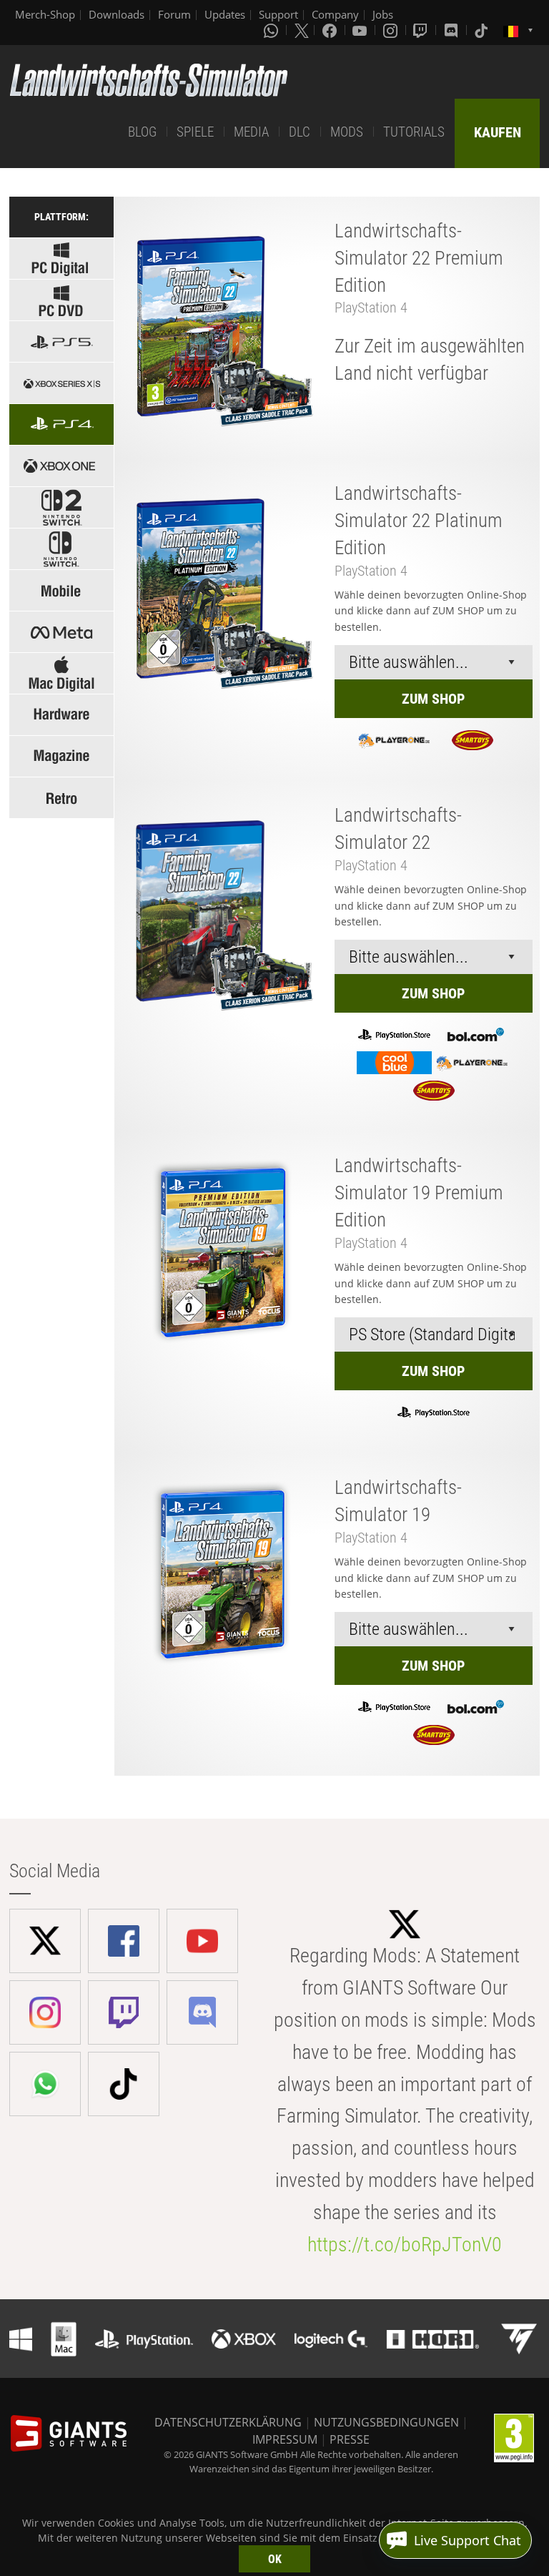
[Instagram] (392, 30)
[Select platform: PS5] (61, 341)
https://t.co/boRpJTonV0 (405, 2245)
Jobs (383, 14)
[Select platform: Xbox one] (61, 466)
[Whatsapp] (272, 30)
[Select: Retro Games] (61, 798)
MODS (347, 132)
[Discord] (452, 30)
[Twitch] (422, 30)
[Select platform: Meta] (61, 632)
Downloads (117, 14)
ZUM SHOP (433, 699)
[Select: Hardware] (61, 715)
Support (278, 14)
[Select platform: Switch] (61, 549)
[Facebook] (331, 30)
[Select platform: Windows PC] (61, 300)
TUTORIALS (414, 132)
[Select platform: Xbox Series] (61, 383)
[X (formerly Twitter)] (302, 30)
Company (335, 14)
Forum (174, 14)
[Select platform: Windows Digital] (61, 259)
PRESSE (350, 2439)
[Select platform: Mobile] (61, 590)
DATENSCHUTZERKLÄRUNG (228, 2422)
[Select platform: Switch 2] (61, 507)
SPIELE (195, 132)
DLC (300, 132)
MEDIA (251, 132)
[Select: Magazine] (61, 756)
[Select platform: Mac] (61, 673)
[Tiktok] (483, 30)
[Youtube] (361, 30)
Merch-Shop (45, 14)
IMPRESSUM (285, 2439)
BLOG (142, 132)
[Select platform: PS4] (61, 424)
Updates (225, 14)
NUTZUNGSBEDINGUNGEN (386, 2422)
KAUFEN (498, 132)
